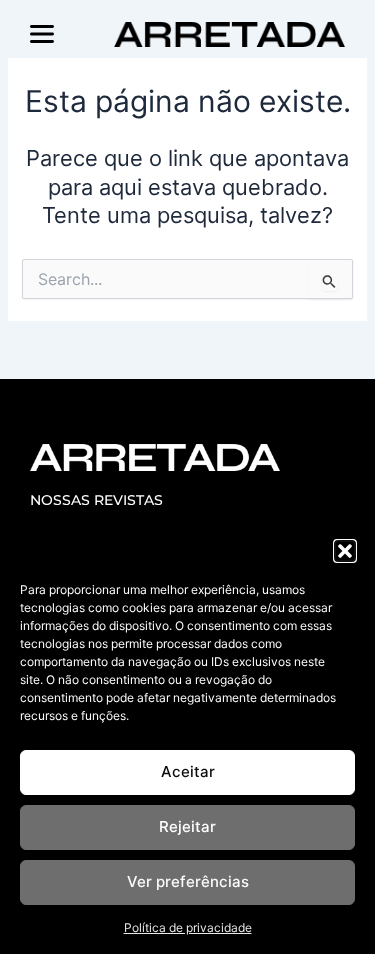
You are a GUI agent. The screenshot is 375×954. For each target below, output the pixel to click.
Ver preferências (188, 881)
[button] (345, 551)
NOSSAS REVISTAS (96, 500)
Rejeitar (187, 826)
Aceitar (188, 771)
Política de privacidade (188, 927)
